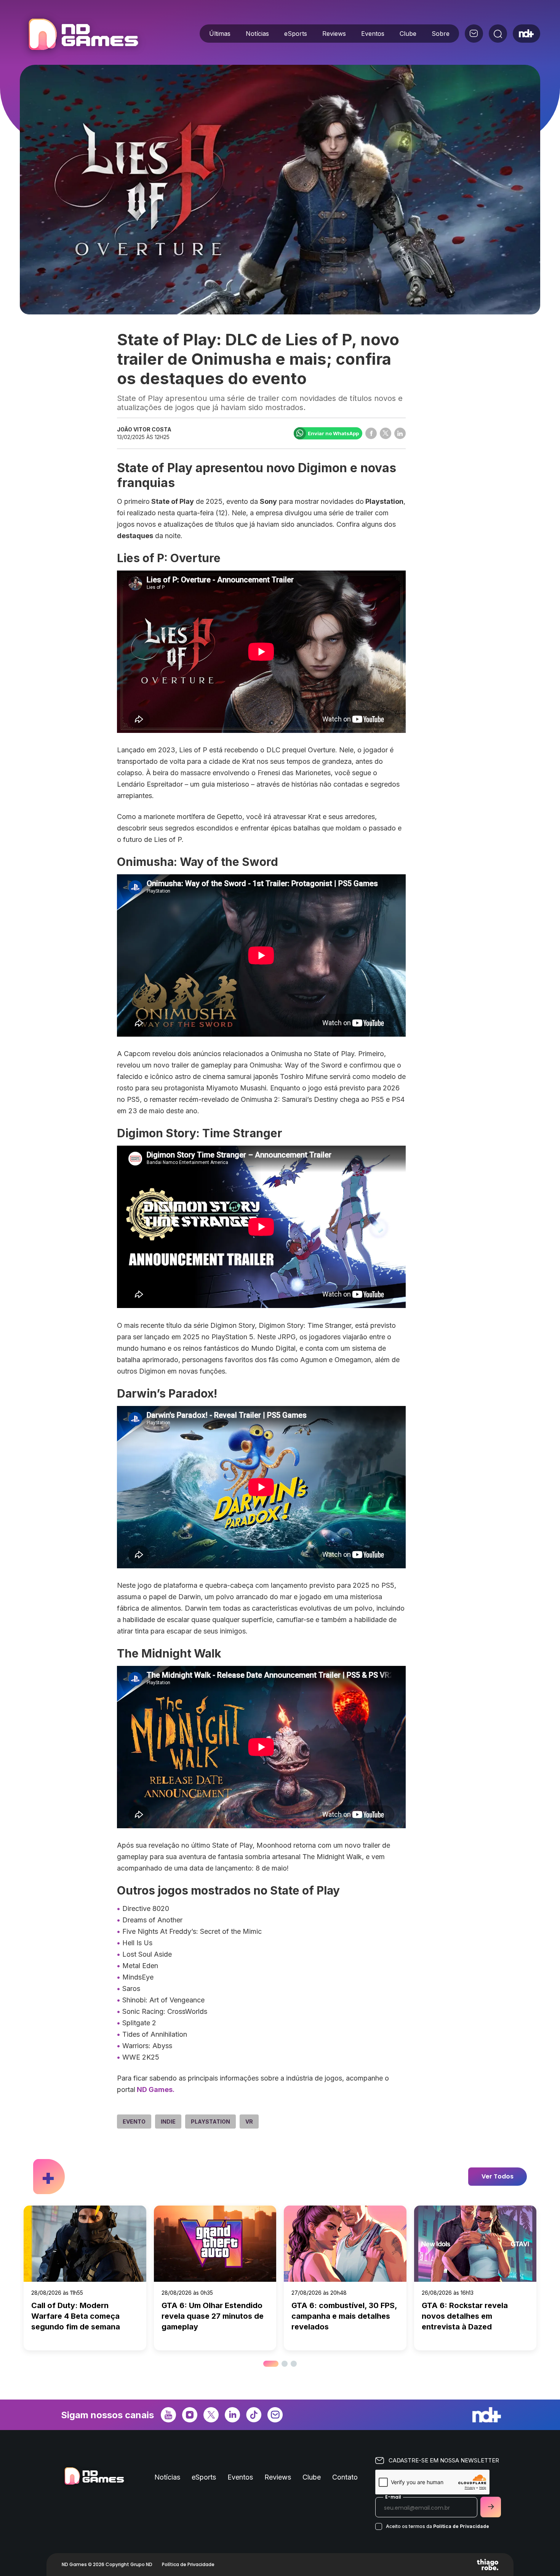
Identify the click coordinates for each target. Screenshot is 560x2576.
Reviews (334, 34)
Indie (168, 2122)
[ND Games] (83, 35)
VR (249, 2122)
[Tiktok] (254, 2414)
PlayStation (210, 2122)
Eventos (373, 34)
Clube (408, 34)
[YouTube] (168, 2414)
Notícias (257, 34)
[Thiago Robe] (488, 2565)
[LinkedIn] (232, 2414)
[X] (211, 2414)
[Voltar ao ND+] (526, 34)
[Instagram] (190, 2414)
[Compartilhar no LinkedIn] (400, 433)
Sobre (441, 34)
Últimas (220, 34)
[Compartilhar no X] (386, 433)
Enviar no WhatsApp (333, 433)
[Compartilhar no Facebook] (371, 433)
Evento (134, 2122)
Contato (345, 2477)
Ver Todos (498, 2176)
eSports (296, 34)
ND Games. (155, 2089)
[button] (266, 2364)
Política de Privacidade (461, 2526)
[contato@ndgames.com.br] (474, 34)
